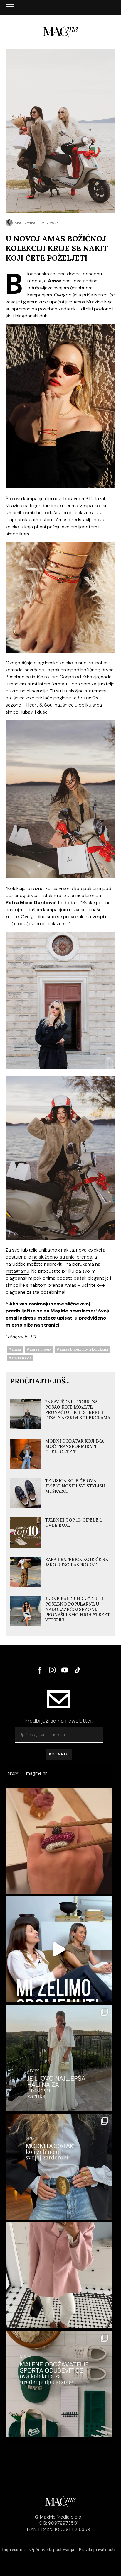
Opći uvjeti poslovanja (52, 2550)
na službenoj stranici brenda (62, 1257)
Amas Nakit (21, 1358)
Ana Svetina (25, 223)
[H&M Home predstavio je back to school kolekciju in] (59, 2384)
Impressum (13, 2550)
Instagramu (17, 1271)
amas (16, 1349)
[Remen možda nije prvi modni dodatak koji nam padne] (59, 2167)
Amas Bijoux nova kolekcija (84, 1349)
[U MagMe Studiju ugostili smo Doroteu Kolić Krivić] (59, 1949)
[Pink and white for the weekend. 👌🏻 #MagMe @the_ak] (59, 2275)
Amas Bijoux (41, 1349)
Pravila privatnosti (97, 2550)
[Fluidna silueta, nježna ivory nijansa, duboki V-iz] (59, 2058)
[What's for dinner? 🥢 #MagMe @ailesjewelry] (59, 1841)
